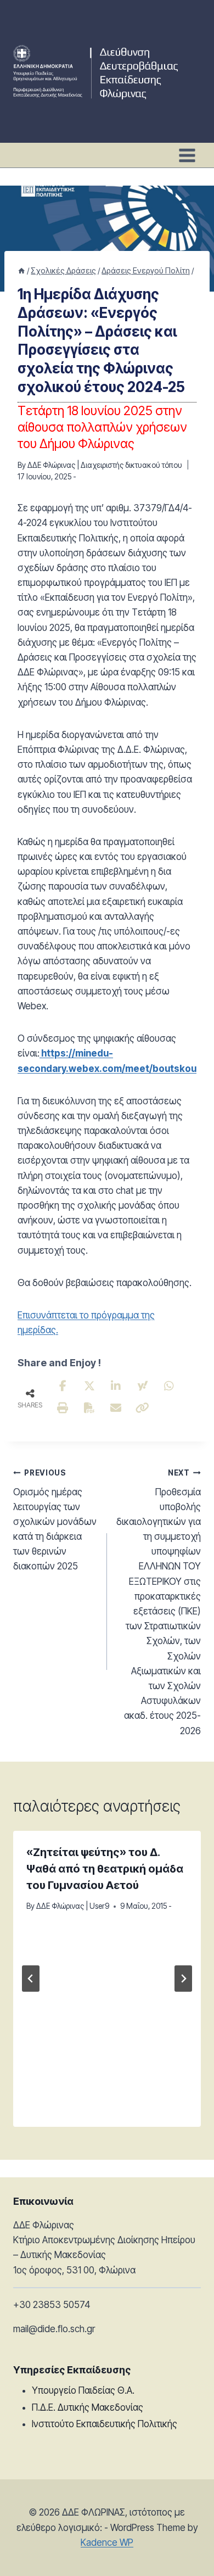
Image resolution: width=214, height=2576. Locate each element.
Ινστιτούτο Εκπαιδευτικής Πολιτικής (105, 2424)
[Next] (183, 1979)
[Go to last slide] (31, 1979)
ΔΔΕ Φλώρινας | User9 (73, 1906)
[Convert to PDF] (89, 1408)
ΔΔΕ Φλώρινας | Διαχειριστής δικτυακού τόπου (105, 465)
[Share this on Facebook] (63, 1386)
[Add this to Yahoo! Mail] (143, 1386)
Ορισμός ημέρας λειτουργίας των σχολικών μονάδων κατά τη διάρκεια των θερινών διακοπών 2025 (55, 1520)
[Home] (21, 270)
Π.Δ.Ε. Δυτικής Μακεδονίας (88, 2407)
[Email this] (116, 1408)
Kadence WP (107, 2543)
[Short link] (143, 1408)
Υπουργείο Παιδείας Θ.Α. (83, 2390)
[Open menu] (187, 155)
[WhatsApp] (169, 1386)
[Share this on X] (89, 1386)
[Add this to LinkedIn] (116, 1386)
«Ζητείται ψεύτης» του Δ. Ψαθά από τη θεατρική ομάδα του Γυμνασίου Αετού (105, 1869)
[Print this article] (63, 1408)
